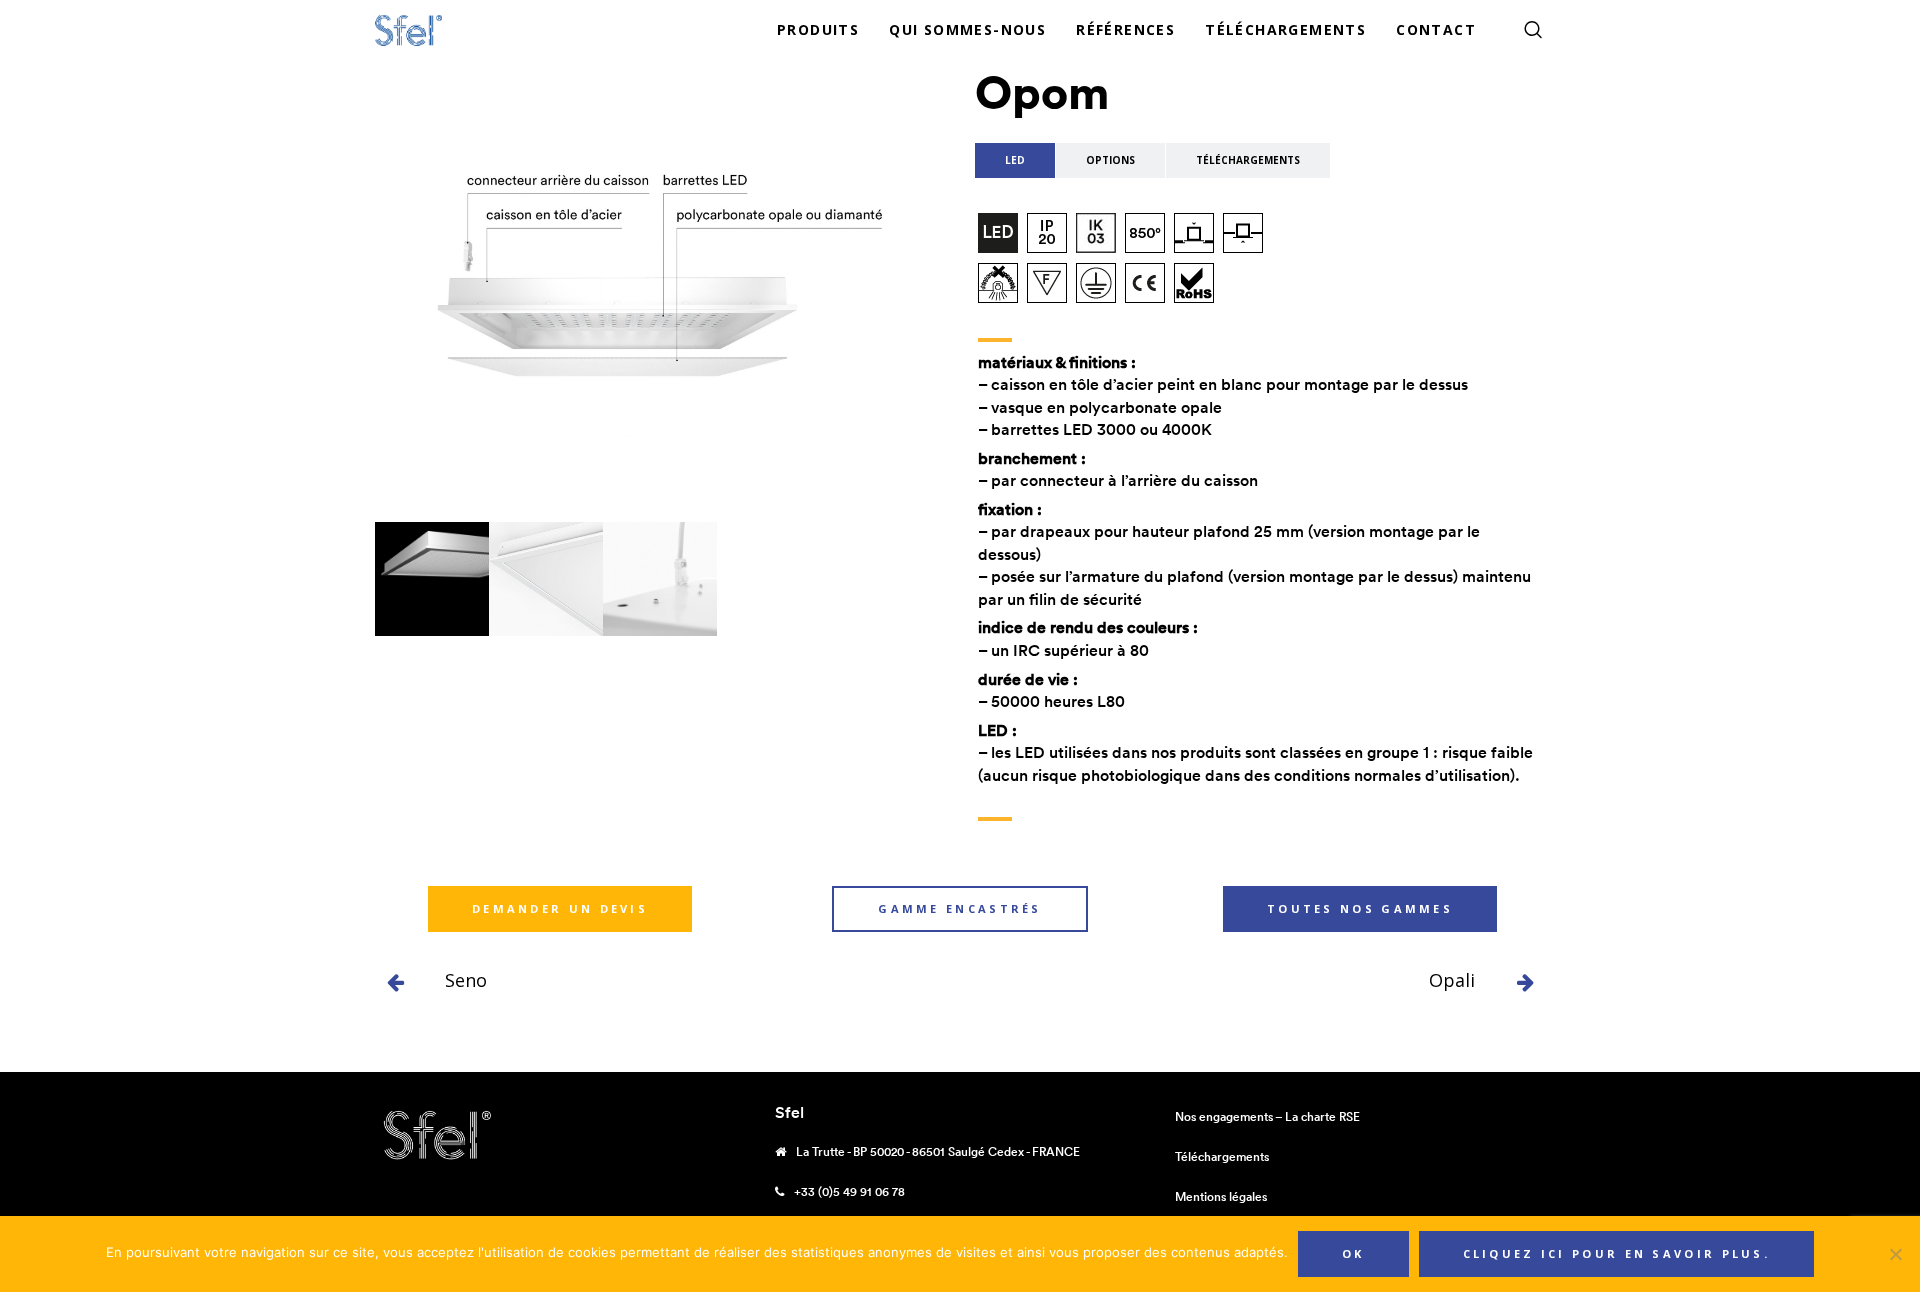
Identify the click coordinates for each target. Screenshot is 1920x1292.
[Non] (1895, 1254)
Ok (1353, 1253)
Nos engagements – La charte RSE (1267, 1116)
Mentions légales (1221, 1196)
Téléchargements (1222, 1156)
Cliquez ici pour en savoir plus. (1617, 1253)
